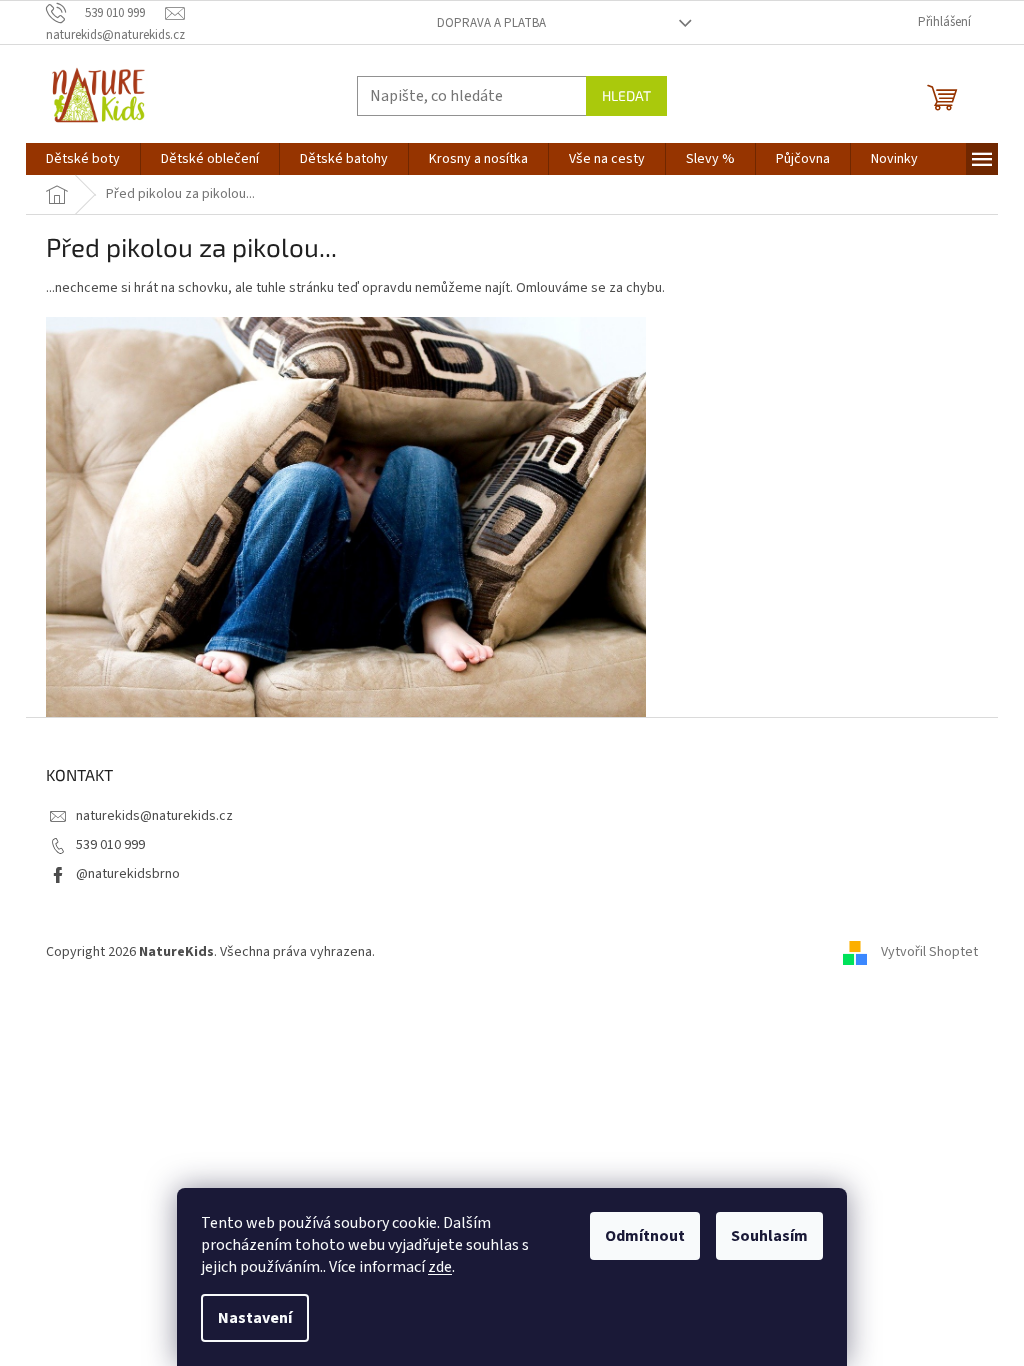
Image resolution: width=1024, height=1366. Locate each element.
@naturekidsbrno (128, 874)
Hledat (626, 95)
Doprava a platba (491, 23)
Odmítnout (645, 1236)
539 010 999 (110, 845)
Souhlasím (769, 1236)
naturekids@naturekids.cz (154, 816)
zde (440, 1267)
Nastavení (255, 1318)
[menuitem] (83, 159)
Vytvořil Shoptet (929, 952)
